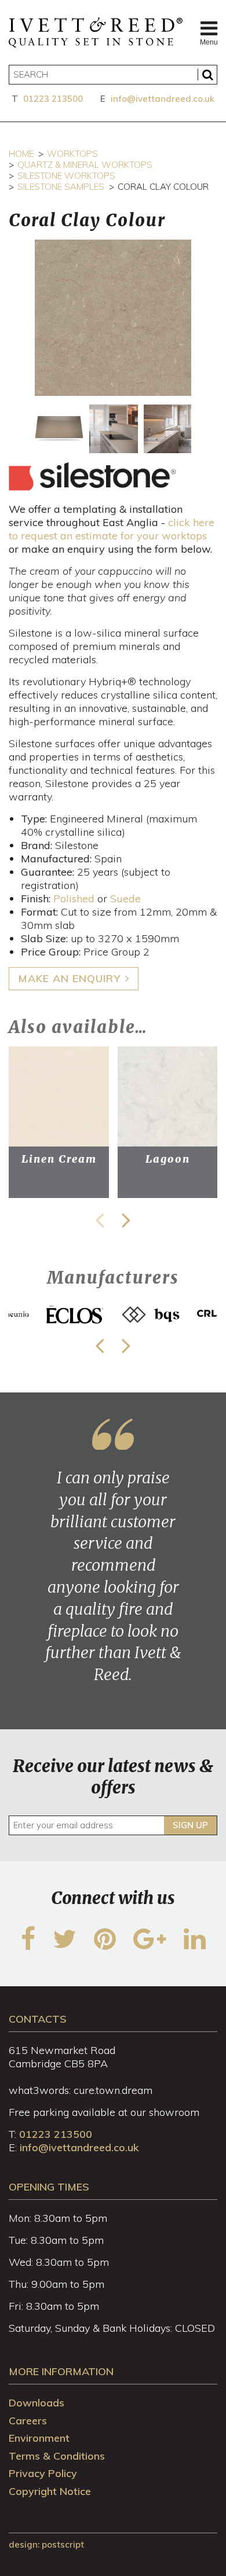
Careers (28, 2421)
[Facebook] (28, 1946)
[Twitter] (65, 1946)
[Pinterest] (105, 1946)
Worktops (72, 154)
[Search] (207, 75)
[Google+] (150, 1946)
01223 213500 (53, 99)
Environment (39, 2438)
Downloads (37, 2403)
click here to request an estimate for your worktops (112, 529)
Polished (74, 899)
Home (21, 154)
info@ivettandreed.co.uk (163, 99)
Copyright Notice (50, 2491)
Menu (209, 42)
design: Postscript (46, 2544)
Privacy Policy (43, 2473)
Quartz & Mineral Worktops (85, 165)
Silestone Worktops (66, 176)
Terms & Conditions (57, 2456)
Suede (125, 899)
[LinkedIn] (195, 1946)
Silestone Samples (61, 187)
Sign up (190, 1825)
